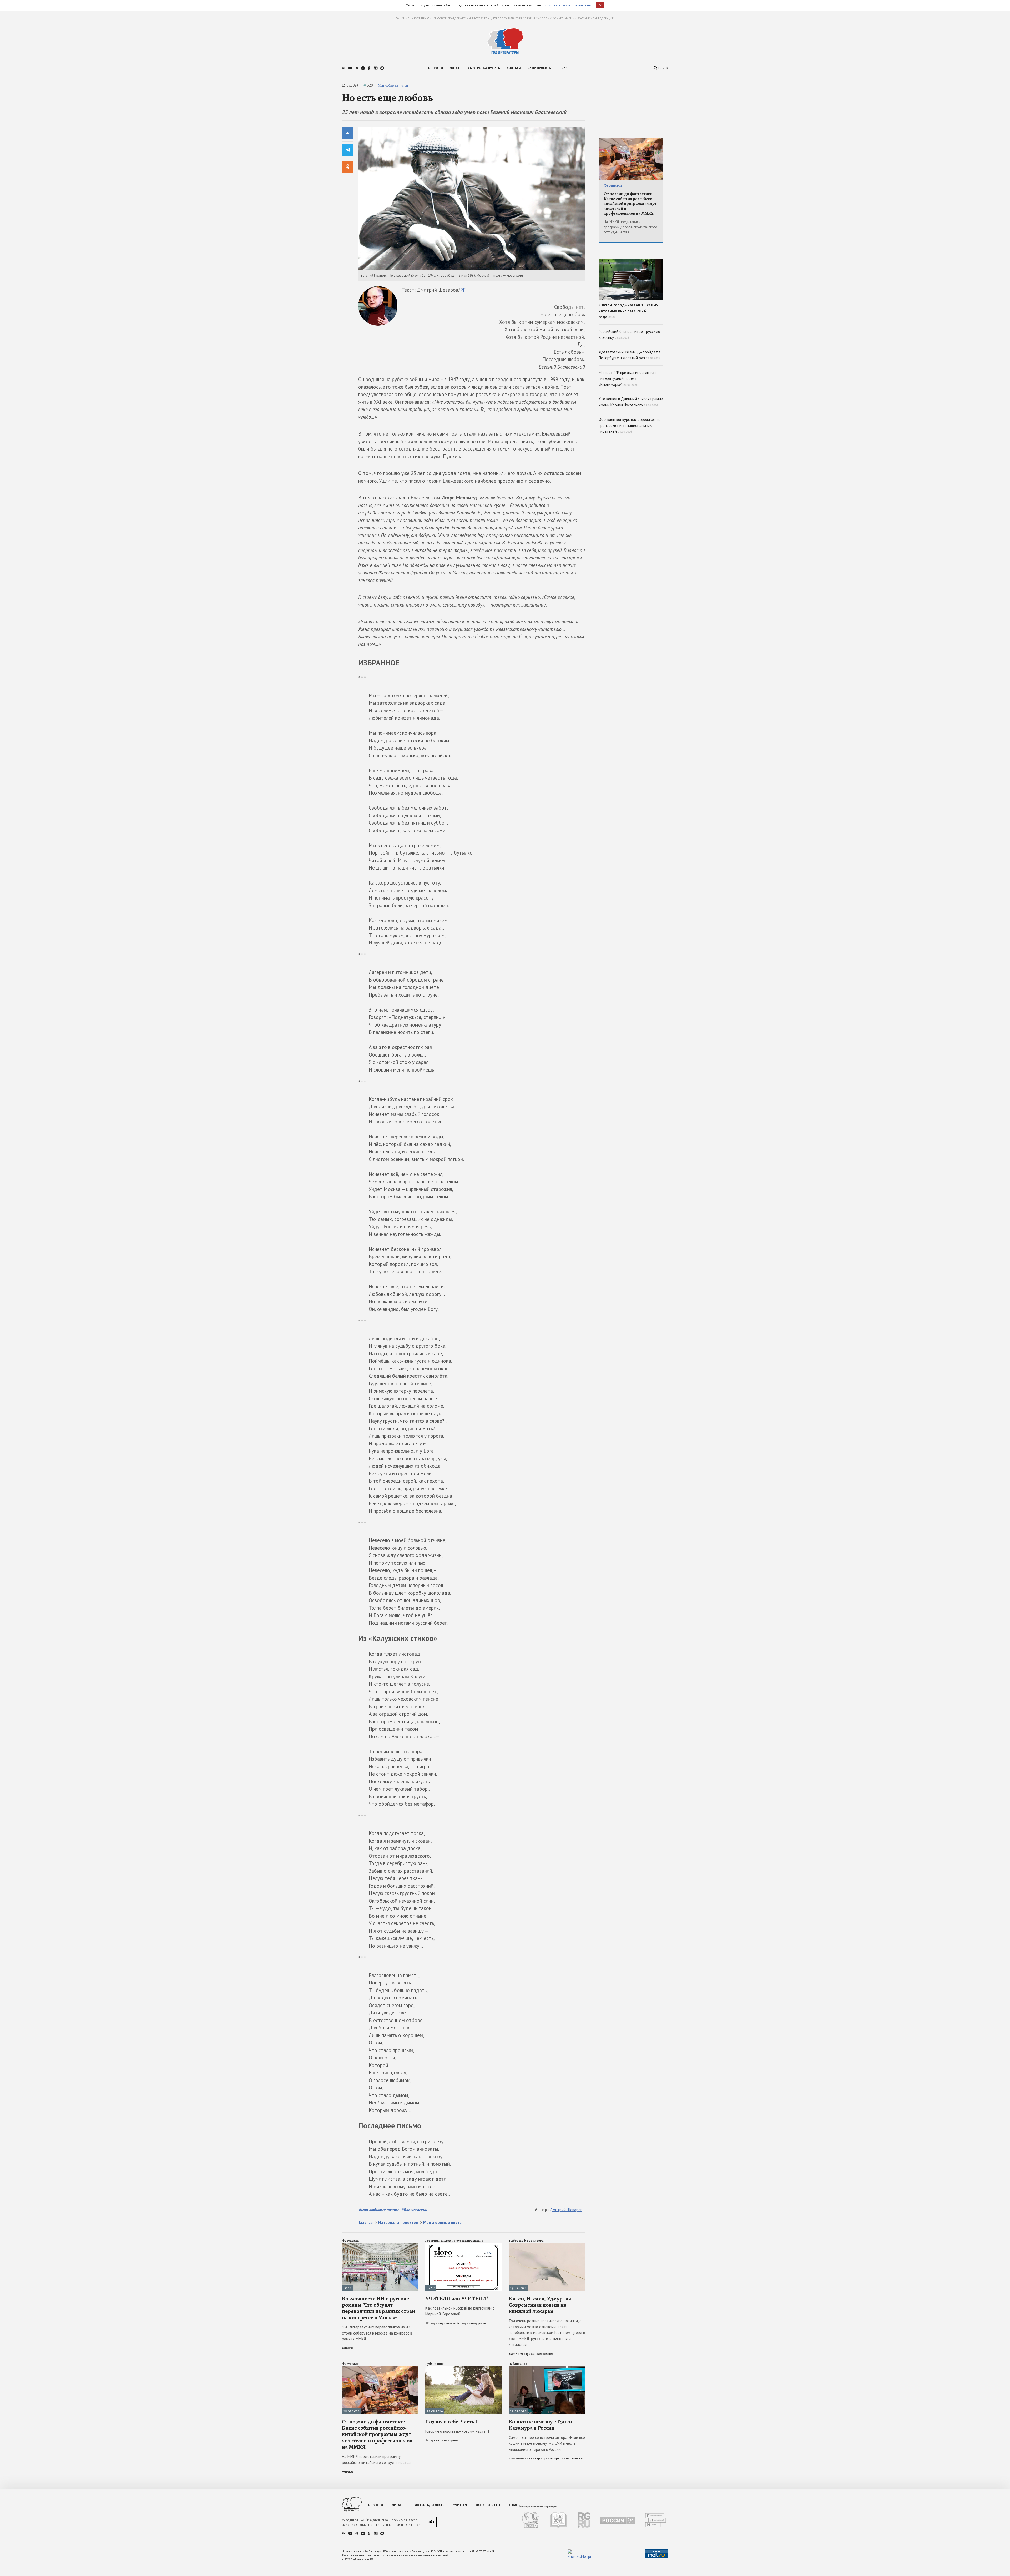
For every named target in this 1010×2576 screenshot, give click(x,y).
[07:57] (463, 2245)
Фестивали (350, 2241)
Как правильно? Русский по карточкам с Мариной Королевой (460, 2311)
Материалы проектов (398, 2222)
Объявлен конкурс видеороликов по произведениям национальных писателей (630, 425)
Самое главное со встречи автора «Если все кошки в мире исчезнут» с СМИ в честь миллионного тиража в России (547, 2443)
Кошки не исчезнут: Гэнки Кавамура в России (540, 2425)
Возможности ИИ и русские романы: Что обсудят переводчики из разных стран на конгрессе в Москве (378, 2308)
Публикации (435, 2364)
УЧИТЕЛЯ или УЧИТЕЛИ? (457, 2299)
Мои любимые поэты (393, 85)
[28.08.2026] (380, 2368)
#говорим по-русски (471, 2323)
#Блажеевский (414, 2210)
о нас (563, 68)
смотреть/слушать (484, 68)
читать (456, 68)
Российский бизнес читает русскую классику (629, 335)
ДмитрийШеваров (566, 2210)
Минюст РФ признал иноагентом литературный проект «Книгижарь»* (627, 378)
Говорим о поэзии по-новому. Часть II (457, 2431)
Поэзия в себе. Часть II (452, 2422)
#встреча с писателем (566, 2458)
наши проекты (539, 68)
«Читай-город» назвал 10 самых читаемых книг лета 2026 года (628, 311)
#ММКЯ (347, 2348)
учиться (514, 68)
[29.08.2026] (547, 2245)
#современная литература (529, 2458)
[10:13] (380, 2245)
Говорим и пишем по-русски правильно (454, 2241)
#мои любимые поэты (379, 2210)
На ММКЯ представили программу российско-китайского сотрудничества (376, 2459)
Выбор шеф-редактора (526, 2241)
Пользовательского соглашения (567, 5)
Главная (366, 2222)
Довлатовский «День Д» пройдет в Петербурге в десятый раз (630, 355)
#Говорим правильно (441, 2323)
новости (436, 68)
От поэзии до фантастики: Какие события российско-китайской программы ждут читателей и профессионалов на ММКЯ (377, 2434)
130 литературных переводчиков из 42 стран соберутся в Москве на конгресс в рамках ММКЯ (377, 2333)
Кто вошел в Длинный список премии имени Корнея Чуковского (631, 402)
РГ (463, 290)
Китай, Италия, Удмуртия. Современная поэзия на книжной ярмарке (541, 2305)
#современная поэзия (537, 2354)
